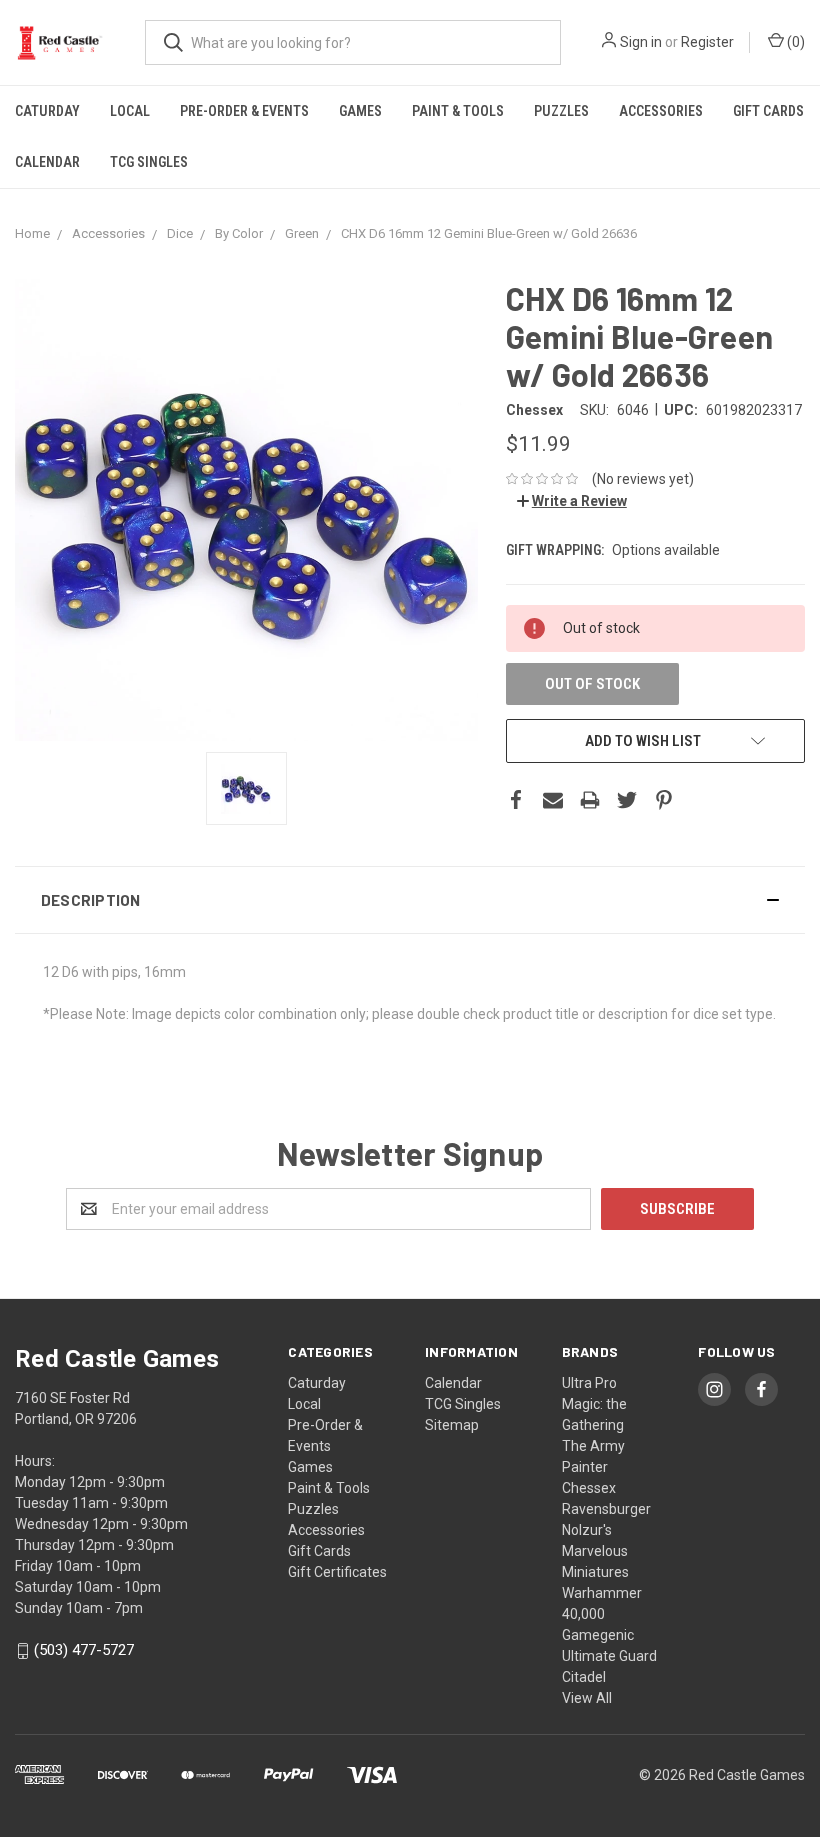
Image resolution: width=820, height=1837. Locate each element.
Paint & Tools (458, 111)
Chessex (589, 1488)
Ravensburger (606, 1509)
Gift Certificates (337, 1572)
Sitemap (452, 1425)
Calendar (47, 162)
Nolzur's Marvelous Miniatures (595, 1551)
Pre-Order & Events (244, 111)
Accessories (661, 111)
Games (360, 111)
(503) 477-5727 (84, 1650)
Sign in (641, 42)
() (794, 42)
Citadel (584, 1677)
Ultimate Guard (609, 1656)
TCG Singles (149, 162)
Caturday (47, 111)
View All (587, 1698)
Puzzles (561, 111)
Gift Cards (768, 111)
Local (130, 111)
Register (707, 42)
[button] (410, 900)
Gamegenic (598, 1635)
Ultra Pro (589, 1383)
